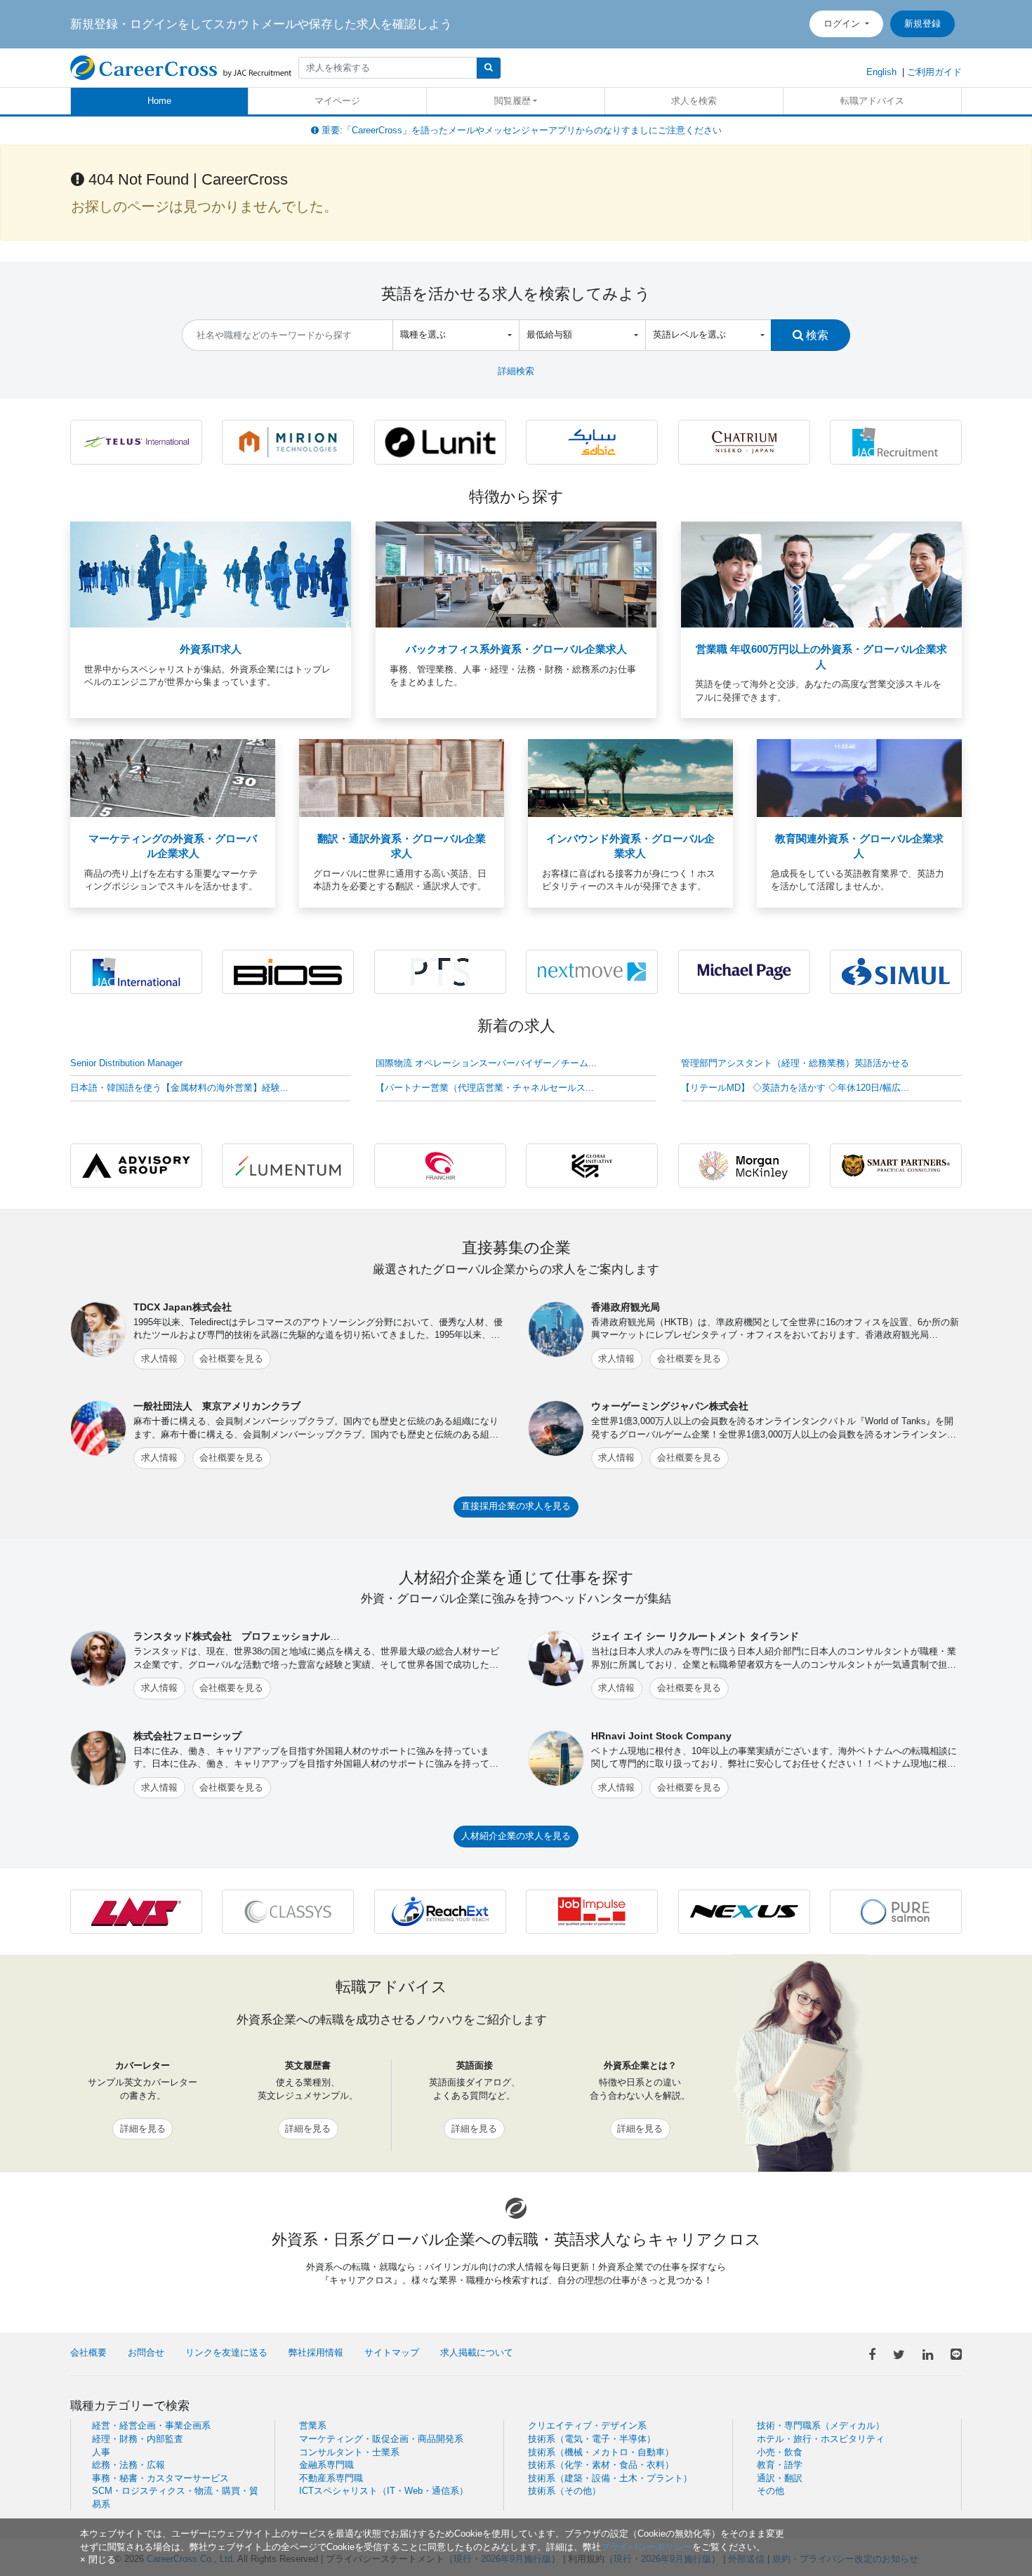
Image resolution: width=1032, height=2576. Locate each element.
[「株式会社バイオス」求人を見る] (288, 971)
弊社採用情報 (316, 2352)
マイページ (337, 101)
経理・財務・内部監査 (138, 2439)
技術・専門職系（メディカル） (821, 2425)
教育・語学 (780, 2465)
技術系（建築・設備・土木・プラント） (610, 2478)
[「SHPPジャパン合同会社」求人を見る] (592, 441)
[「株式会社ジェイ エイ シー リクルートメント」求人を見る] (896, 441)
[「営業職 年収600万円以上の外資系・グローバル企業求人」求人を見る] (821, 574)
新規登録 (922, 24)
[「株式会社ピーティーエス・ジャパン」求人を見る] (440, 971)
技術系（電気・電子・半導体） (592, 2439)
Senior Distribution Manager (126, 1063)
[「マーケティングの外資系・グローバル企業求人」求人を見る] (173, 777)
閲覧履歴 (512, 101)
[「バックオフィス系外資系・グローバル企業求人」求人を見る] (516, 574)
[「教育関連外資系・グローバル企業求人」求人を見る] (859, 777)
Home (159, 101)
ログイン (843, 24)
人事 (101, 2452)
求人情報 (159, 1359)
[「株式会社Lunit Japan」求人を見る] (440, 441)
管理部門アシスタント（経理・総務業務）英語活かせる (795, 1063)
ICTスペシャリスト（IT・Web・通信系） (384, 2491)
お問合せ (146, 2352)
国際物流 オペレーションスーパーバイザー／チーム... (486, 1063)
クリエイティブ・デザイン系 (587, 2425)
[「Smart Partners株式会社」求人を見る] (896, 1165)
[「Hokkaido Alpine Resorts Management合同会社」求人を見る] (744, 441)
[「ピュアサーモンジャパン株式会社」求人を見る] (896, 1911)
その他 (770, 2491)
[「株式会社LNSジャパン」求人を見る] (136, 1911)
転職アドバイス (872, 101)
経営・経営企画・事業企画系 (151, 2425)
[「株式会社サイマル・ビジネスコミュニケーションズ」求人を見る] (896, 971)
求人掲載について (477, 2352)
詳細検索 (516, 371)
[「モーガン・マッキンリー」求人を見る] (744, 1165)
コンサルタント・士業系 (349, 2452)
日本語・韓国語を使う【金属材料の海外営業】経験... (179, 1088)
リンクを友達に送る (226, 2352)
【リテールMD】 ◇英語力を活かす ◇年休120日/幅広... (795, 1088)
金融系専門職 (326, 2465)
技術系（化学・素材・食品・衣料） (601, 2465)
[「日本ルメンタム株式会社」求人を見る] (288, 1165)
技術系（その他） (564, 2491)
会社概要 (88, 2352)
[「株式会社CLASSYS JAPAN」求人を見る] (288, 1911)
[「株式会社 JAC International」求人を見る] (136, 971)
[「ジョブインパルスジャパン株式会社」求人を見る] (592, 1911)
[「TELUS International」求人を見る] (136, 441)
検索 (816, 335)
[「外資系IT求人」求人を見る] (211, 574)
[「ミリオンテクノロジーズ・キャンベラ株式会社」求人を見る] (288, 441)
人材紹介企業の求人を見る (516, 1836)
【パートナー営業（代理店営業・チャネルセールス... (485, 1088)
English (881, 72)
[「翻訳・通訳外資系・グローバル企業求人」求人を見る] (402, 777)
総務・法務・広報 (128, 2465)
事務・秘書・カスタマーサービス (160, 2478)
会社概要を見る (231, 1359)
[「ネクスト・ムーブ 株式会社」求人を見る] (592, 971)
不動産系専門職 (331, 2478)
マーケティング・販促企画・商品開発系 (381, 2439)
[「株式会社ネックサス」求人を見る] (744, 1911)
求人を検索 (694, 101)
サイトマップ (392, 2352)
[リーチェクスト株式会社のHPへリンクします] (440, 1911)
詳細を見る (143, 2129)
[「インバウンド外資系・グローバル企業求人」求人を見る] (630, 777)
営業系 (313, 2425)
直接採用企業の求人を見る (516, 1506)
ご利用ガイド (934, 72)
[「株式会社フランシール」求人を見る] (440, 1165)
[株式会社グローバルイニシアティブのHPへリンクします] (592, 1165)
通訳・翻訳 (780, 2478)
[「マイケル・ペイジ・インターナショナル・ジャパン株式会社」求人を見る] (744, 971)
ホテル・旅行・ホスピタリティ (821, 2439)
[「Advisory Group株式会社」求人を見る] (136, 1165)
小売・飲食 (780, 2452)
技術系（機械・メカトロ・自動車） (601, 2452)
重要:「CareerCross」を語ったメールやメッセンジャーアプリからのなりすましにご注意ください (520, 130)
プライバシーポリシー (647, 2547)
